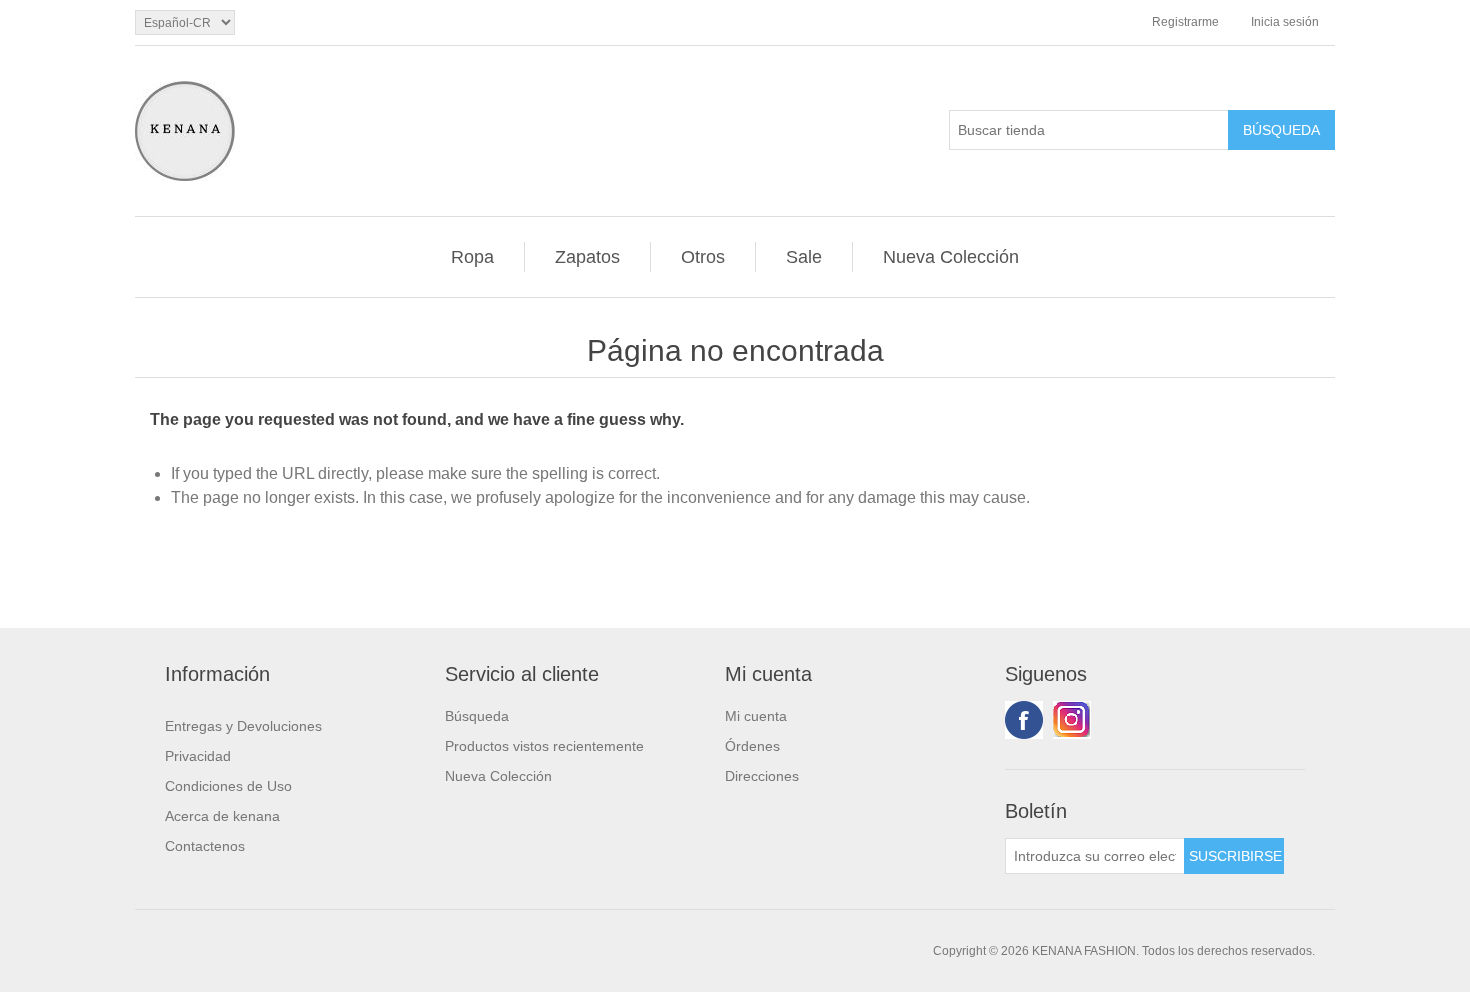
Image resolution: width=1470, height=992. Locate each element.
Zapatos (587, 257)
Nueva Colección (951, 257)
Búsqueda (477, 716)
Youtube (1072, 720)
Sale (804, 257)
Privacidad (198, 756)
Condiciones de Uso (228, 786)
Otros (703, 257)
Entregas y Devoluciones (243, 726)
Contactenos (205, 846)
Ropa (472, 257)
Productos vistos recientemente (544, 746)
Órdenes (752, 746)
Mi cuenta (756, 716)
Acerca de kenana (222, 816)
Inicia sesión (1285, 22)
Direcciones (762, 776)
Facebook (1024, 720)
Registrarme (1185, 22)
